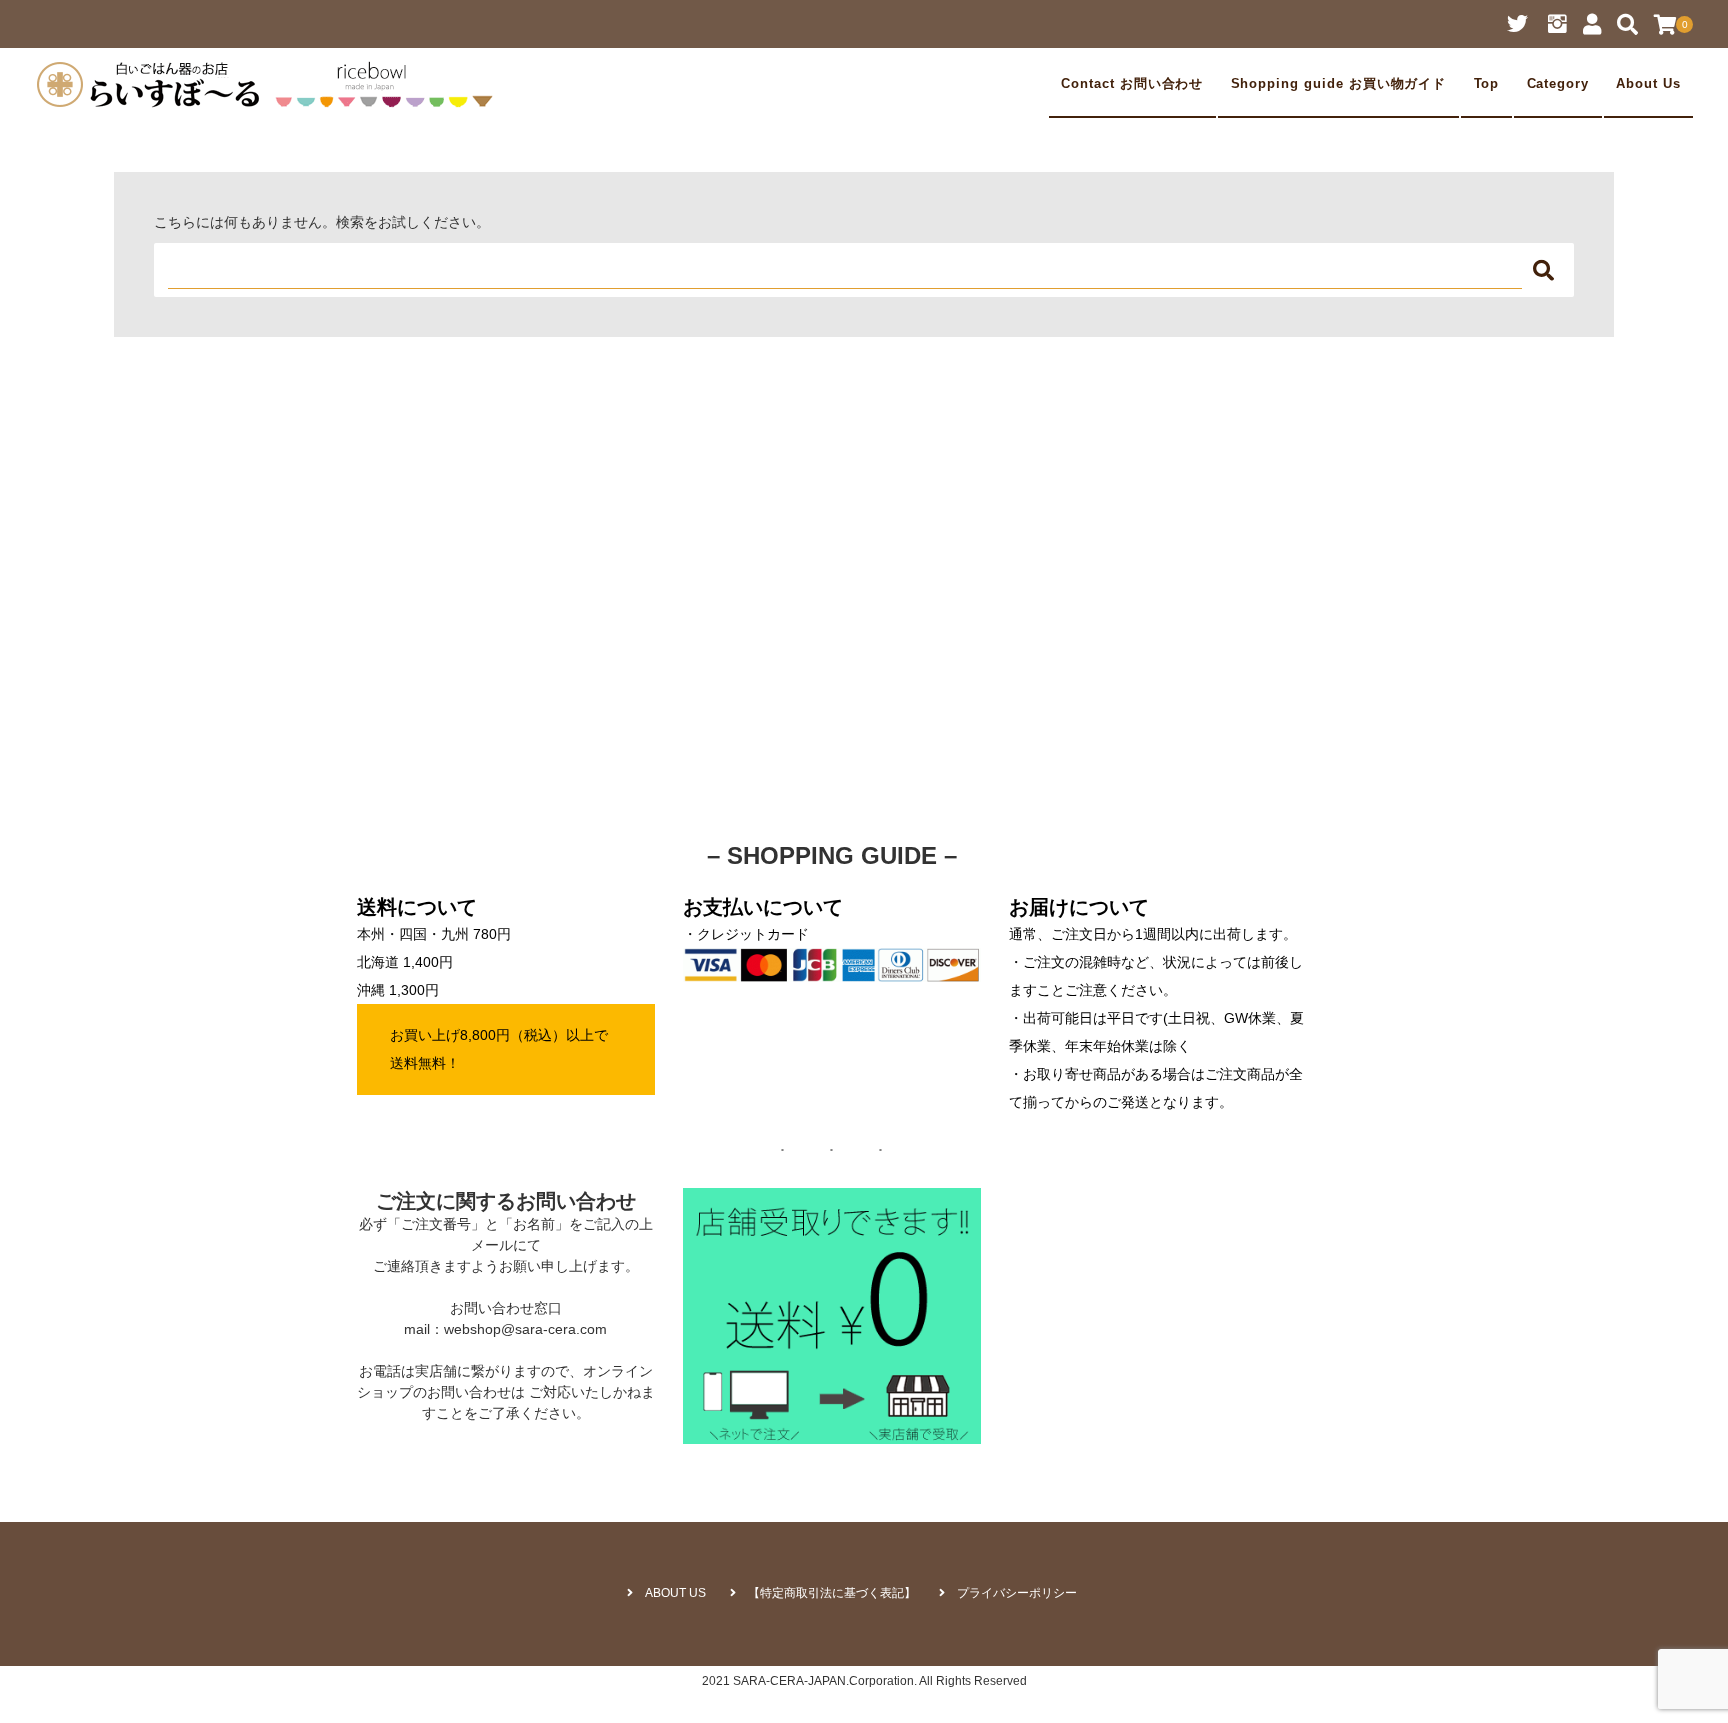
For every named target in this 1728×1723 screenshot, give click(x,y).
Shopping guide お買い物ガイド (1339, 84)
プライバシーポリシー (1017, 1593)
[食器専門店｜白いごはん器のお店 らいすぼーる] (270, 84)
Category (1558, 84)
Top (1487, 84)
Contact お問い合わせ (1132, 84)
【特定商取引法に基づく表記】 (832, 1593)
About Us (1648, 84)
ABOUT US (675, 1593)
